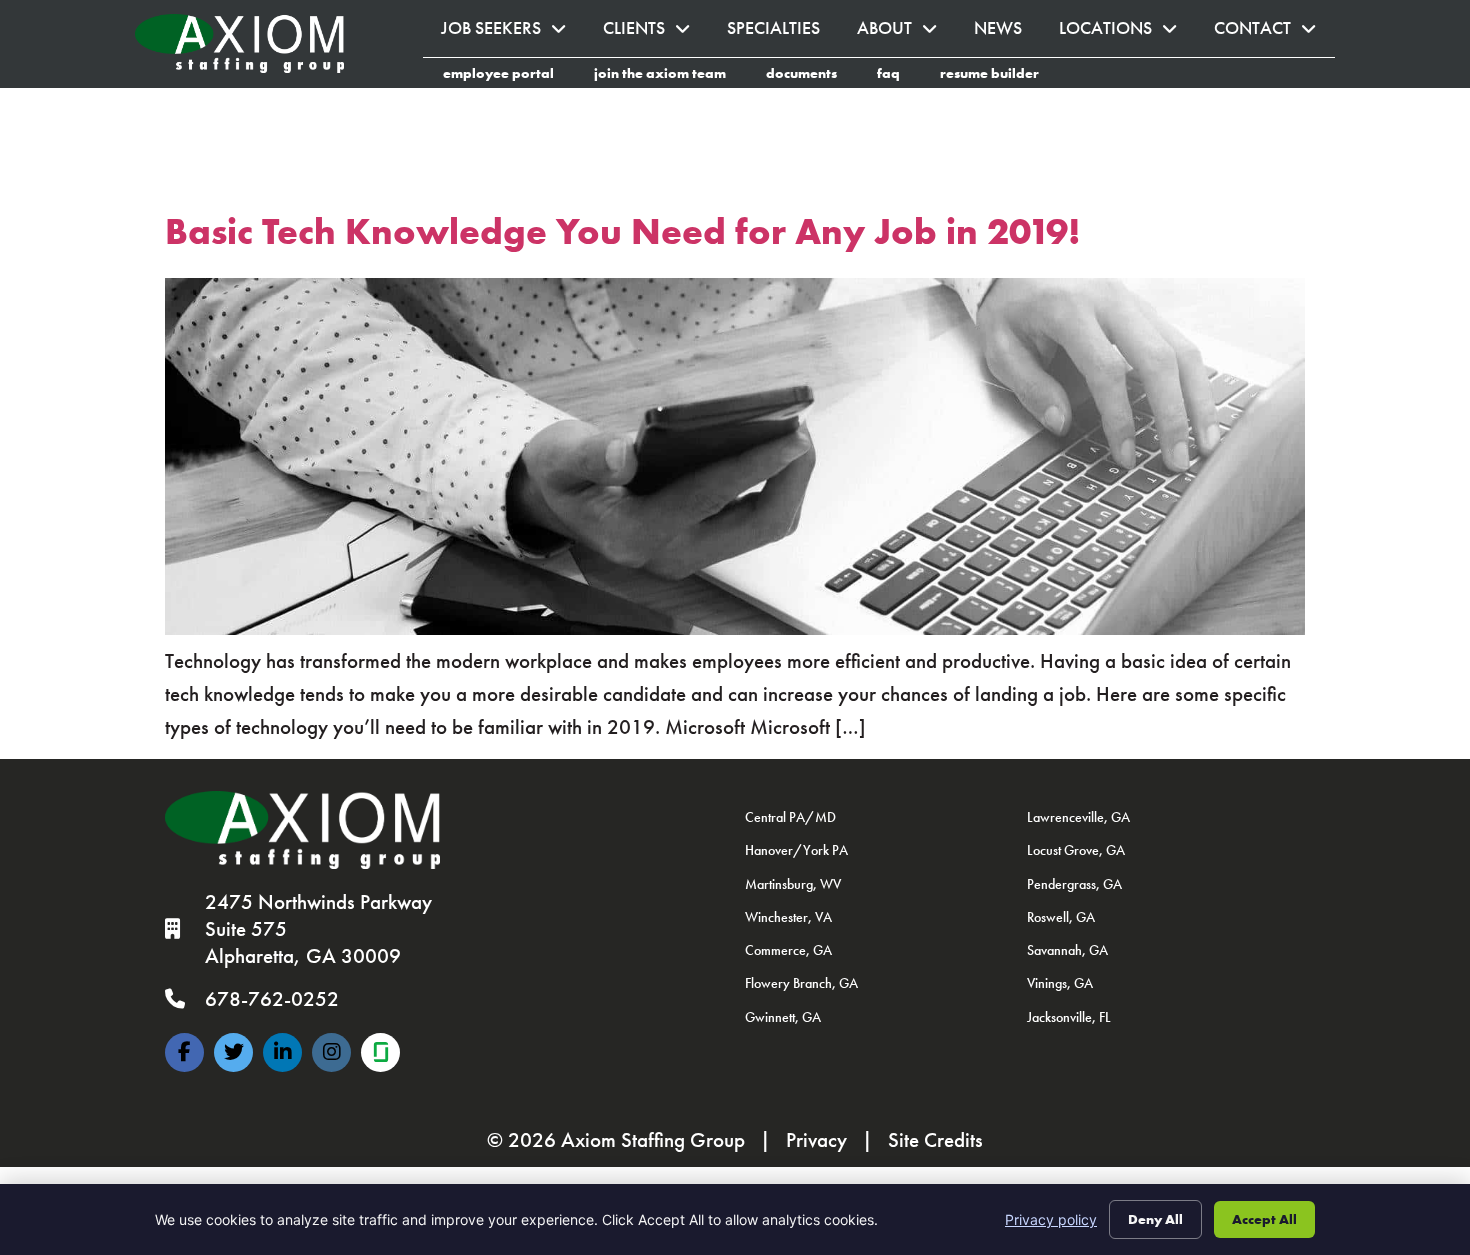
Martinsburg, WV (793, 884)
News (1007, 33)
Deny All (1155, 1219)
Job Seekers (513, 33)
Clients (656, 33)
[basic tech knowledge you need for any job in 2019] (735, 628)
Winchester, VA (788, 917)
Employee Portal (508, 76)
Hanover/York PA (796, 850)
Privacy (816, 1140)
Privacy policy (1051, 1219)
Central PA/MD (790, 817)
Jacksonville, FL (1069, 1017)
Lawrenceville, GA (1078, 817)
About (906, 33)
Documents (811, 76)
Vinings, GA (1060, 983)
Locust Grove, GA (1076, 850)
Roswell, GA (1061, 917)
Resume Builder (999, 76)
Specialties (783, 33)
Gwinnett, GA (783, 1017)
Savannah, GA (1067, 950)
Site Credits (935, 1140)
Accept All (1264, 1219)
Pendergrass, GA (1074, 884)
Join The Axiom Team (670, 76)
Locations (1127, 33)
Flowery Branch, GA (801, 983)
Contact (1274, 33)
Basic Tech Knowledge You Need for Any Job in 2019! (623, 231)
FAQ (898, 76)
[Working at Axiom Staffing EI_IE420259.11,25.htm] (380, 1052)
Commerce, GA (788, 950)
